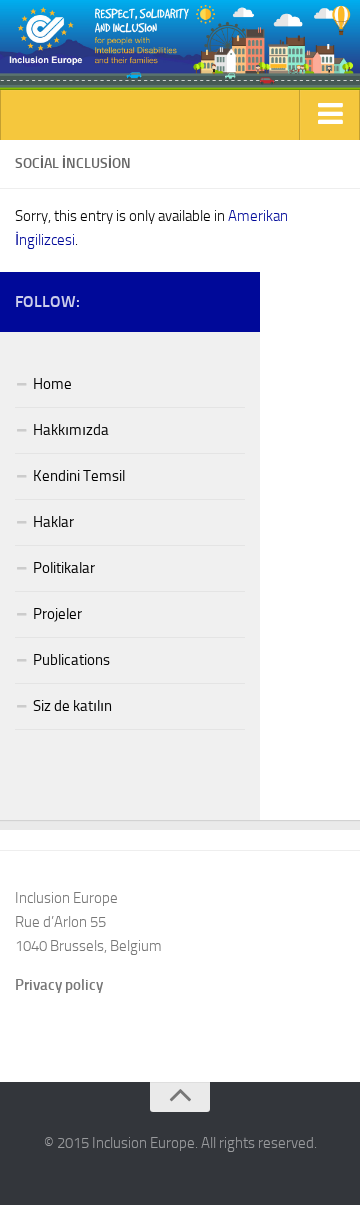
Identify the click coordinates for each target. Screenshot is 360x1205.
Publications (71, 660)
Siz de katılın (72, 706)
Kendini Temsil (79, 476)
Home (52, 384)
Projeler (57, 614)
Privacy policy (59, 985)
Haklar (53, 522)
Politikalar (64, 568)
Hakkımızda (71, 430)
